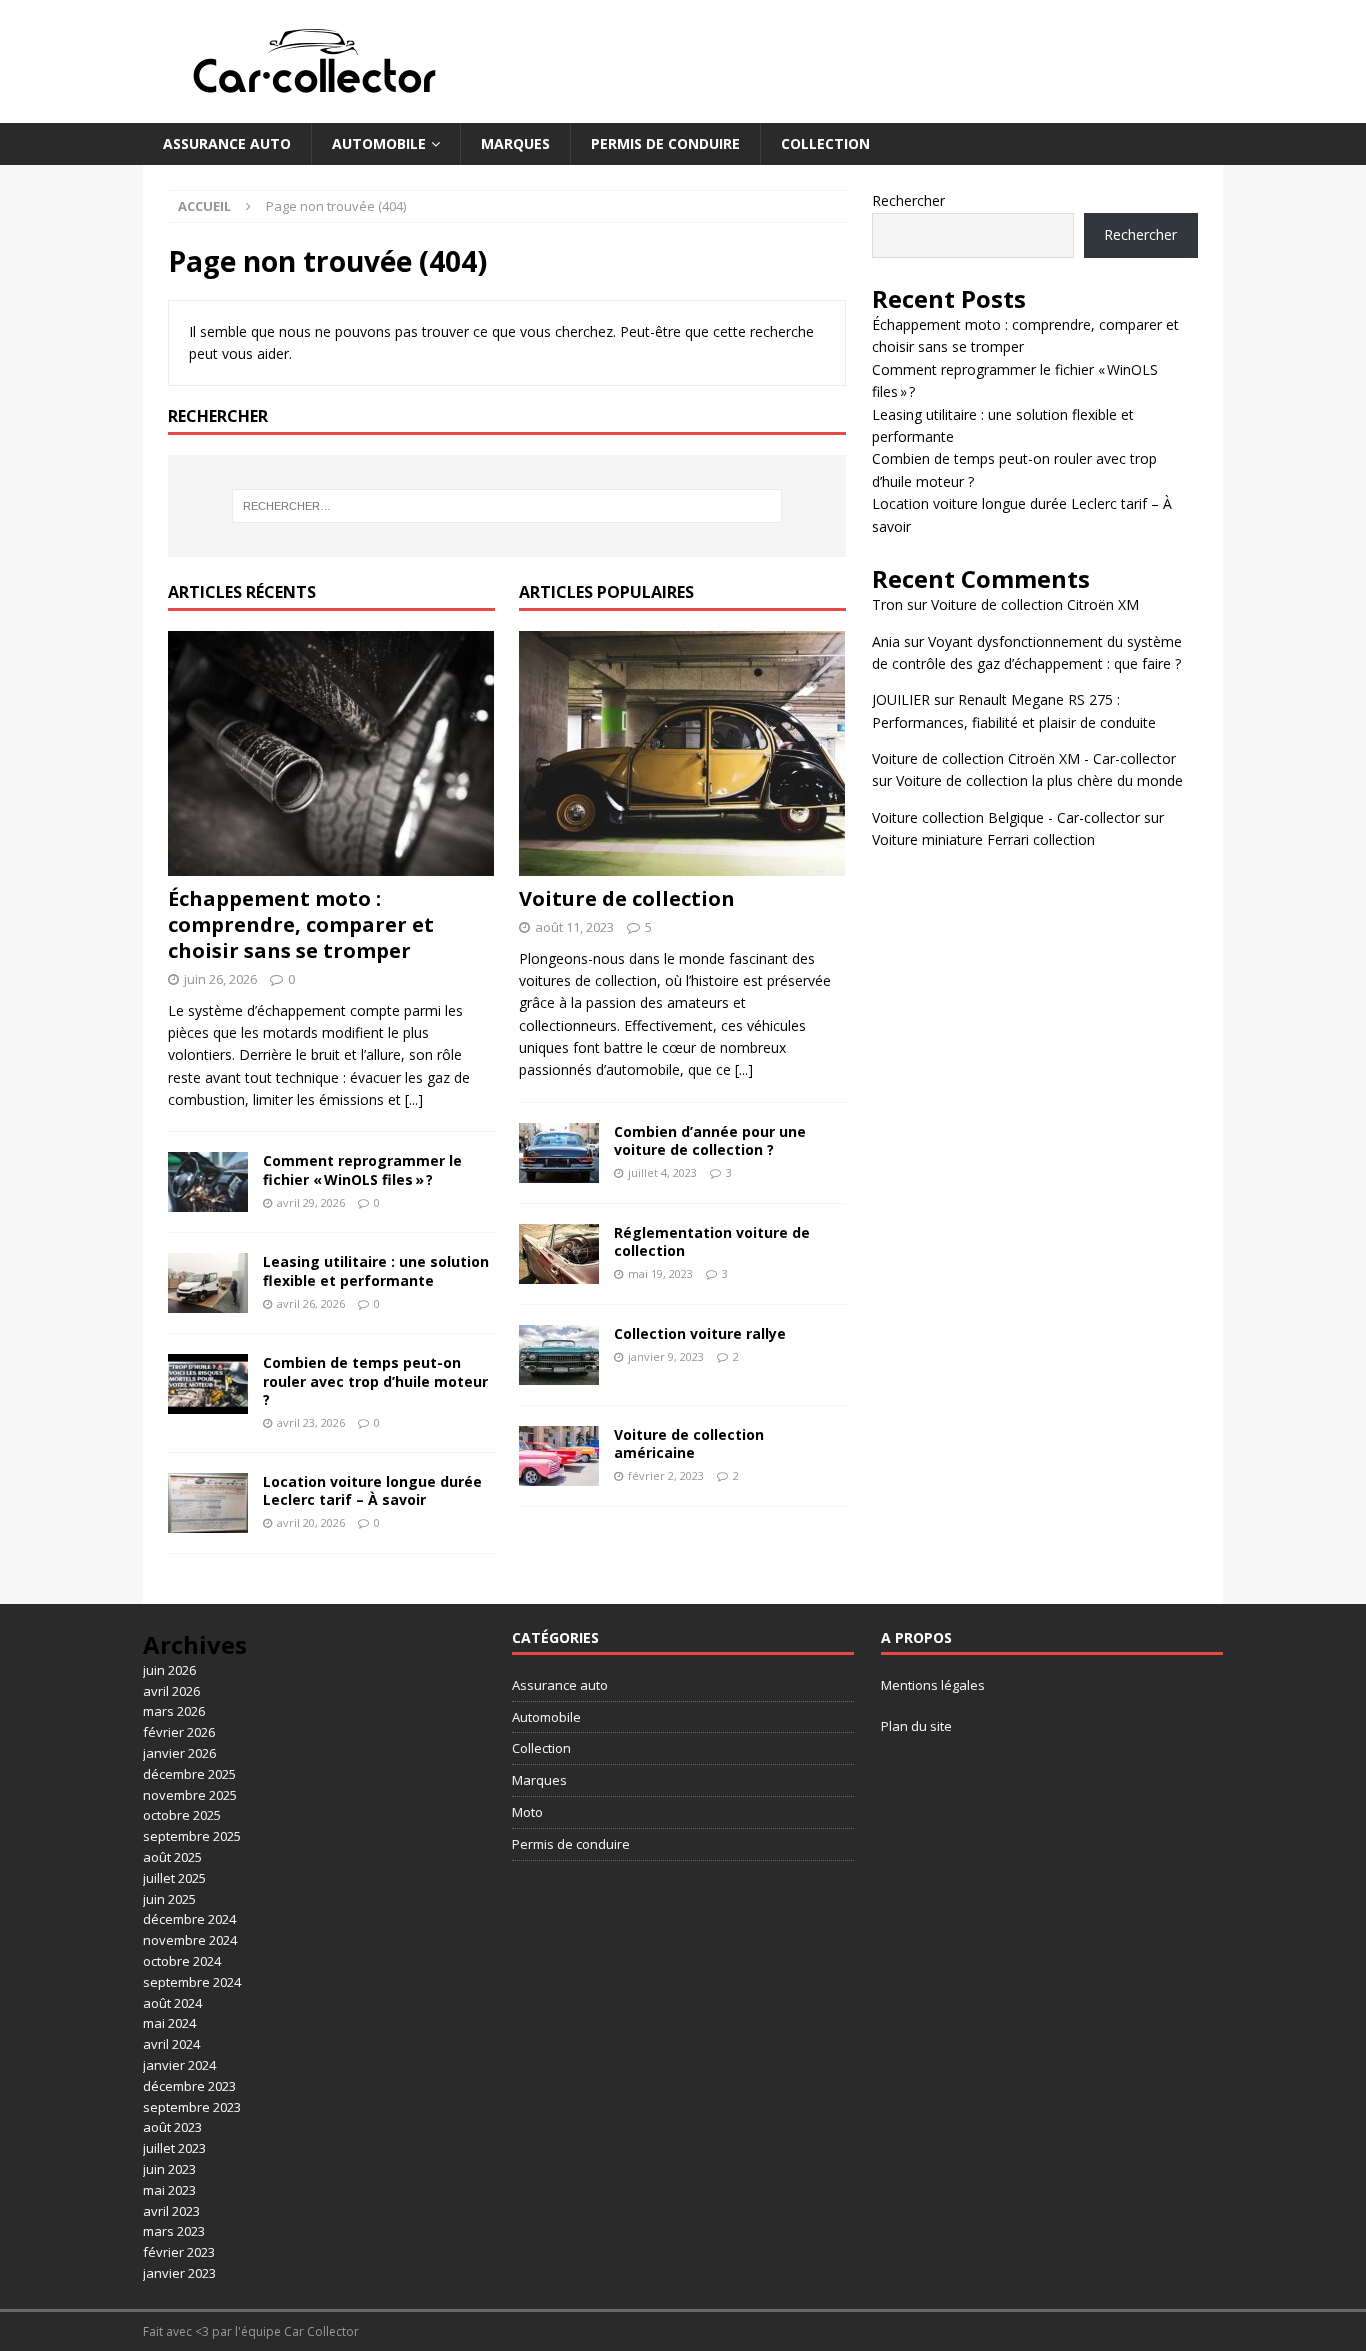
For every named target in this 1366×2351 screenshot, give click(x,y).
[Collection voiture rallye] (559, 1355)
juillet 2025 (174, 1878)
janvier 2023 (179, 2273)
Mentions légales (933, 1685)
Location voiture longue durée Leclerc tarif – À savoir (372, 1490)
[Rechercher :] (507, 506)
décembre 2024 (189, 1919)
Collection (825, 143)
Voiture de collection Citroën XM (1035, 604)
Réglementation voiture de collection (712, 1241)
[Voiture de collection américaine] (559, 1456)
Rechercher (908, 200)
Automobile (379, 143)
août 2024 (172, 2003)
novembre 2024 (190, 1940)
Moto (527, 1812)
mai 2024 (169, 2023)
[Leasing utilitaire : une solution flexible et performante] (208, 1283)
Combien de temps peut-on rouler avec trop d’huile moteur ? (375, 1380)
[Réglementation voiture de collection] (559, 1254)
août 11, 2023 (574, 927)
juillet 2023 (174, 2148)
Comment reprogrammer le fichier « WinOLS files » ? (362, 1169)
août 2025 (172, 1857)
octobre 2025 (182, 1815)
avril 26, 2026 (311, 1303)
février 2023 (179, 2252)
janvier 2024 (179, 2065)
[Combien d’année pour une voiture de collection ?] (559, 1153)
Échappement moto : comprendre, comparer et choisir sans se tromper (301, 924)
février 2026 (179, 1732)
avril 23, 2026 (311, 1422)
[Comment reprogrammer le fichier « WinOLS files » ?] (208, 1182)
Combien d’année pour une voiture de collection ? (710, 1140)
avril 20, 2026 (311, 1522)
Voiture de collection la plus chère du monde (1039, 780)
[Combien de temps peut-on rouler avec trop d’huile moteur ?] (208, 1384)
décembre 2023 (189, 2086)
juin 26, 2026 (220, 979)
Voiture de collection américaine (689, 1443)
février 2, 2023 (666, 1475)
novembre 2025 (190, 1795)
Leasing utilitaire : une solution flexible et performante (376, 1270)
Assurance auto (227, 143)
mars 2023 (174, 2231)
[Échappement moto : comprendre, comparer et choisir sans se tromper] (331, 753)
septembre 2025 (192, 1836)
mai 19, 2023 (660, 1273)
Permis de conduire (665, 143)
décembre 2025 (189, 1774)
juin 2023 (169, 2169)
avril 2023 (171, 2211)
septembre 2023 (192, 2107)
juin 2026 (169, 1670)
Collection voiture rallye (700, 1333)
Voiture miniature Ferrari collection (983, 839)
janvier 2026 (179, 1753)
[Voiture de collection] (682, 753)
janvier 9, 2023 (666, 1356)
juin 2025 (169, 1899)
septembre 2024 (192, 1982)
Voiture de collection (627, 898)
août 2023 (172, 2127)
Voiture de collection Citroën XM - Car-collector (1024, 758)
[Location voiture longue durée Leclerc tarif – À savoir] (208, 1503)
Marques (515, 143)
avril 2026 (171, 1691)
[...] (414, 1099)
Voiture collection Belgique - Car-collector (1006, 817)
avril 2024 (171, 2044)
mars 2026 (174, 1711)
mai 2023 (169, 2190)
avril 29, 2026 (311, 1202)
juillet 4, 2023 (662, 1172)
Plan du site (916, 1726)
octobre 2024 (182, 1961)
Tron (887, 604)
